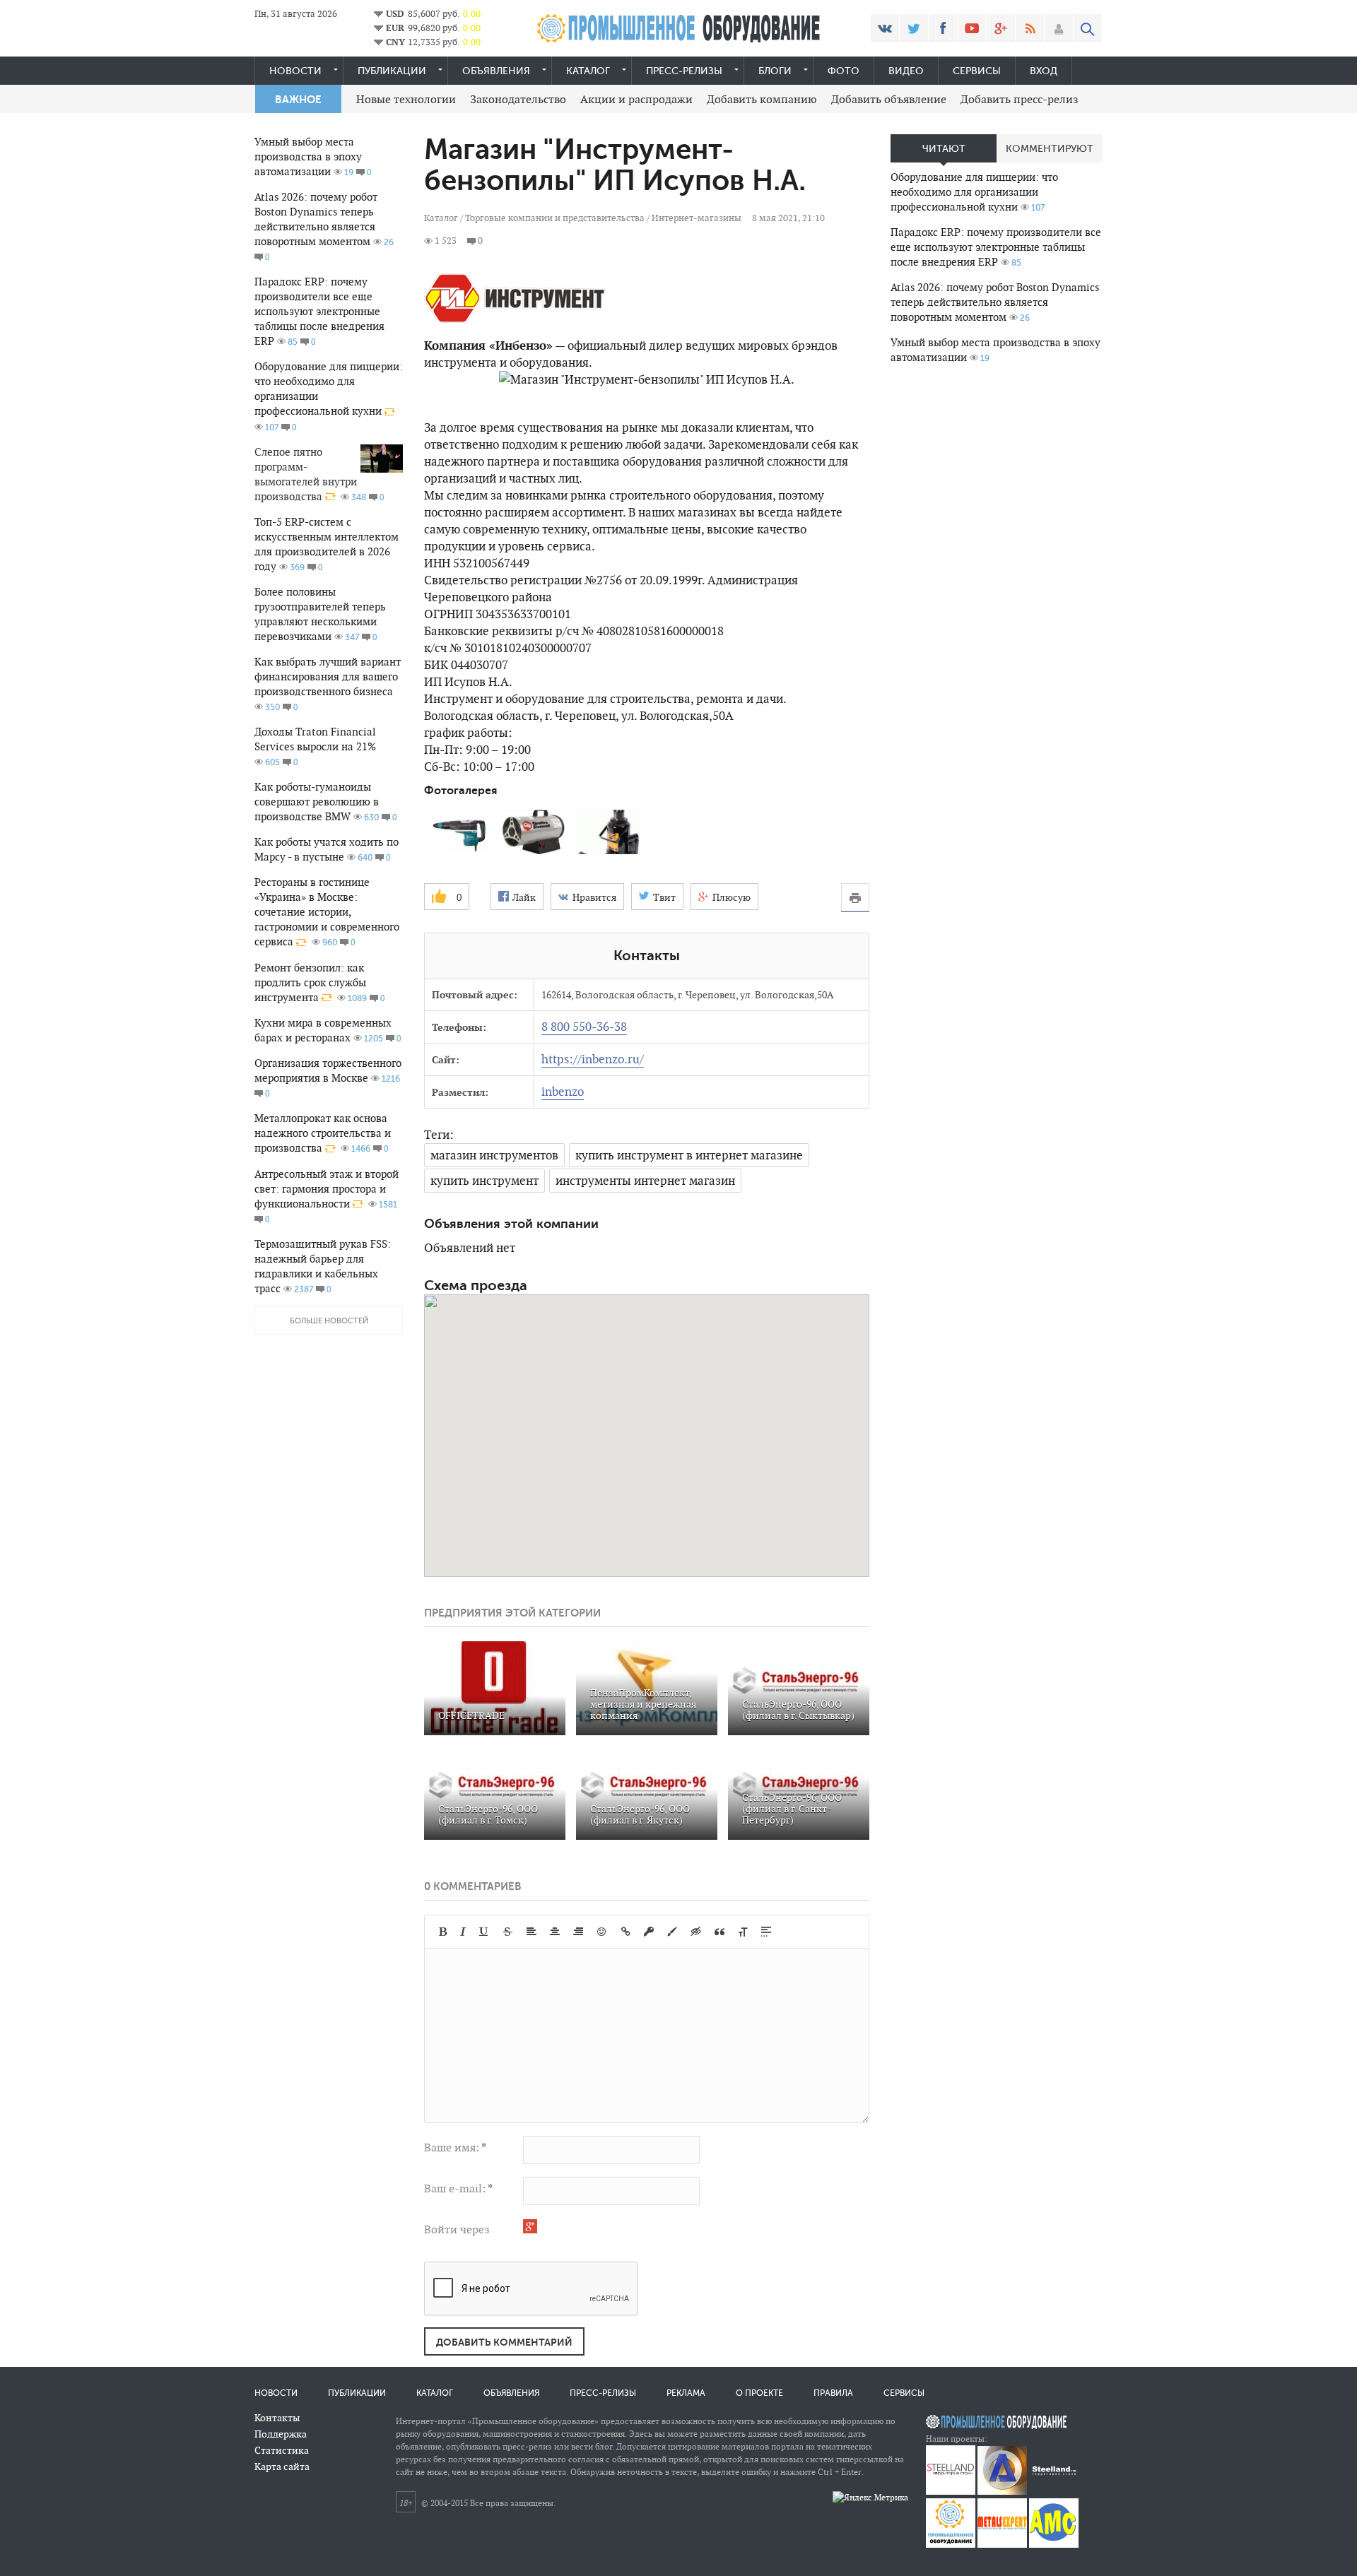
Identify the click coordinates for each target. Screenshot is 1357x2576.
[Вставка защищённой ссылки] (649, 1932)
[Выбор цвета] (672, 1932)
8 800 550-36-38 (584, 1027)
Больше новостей (329, 1321)
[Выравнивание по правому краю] (578, 1932)
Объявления (496, 71)
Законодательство (518, 99)
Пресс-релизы (684, 71)
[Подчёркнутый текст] (484, 1932)
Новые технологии (406, 99)
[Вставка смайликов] (602, 1932)
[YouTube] (972, 28)
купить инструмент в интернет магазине (689, 1155)
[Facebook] (943, 28)
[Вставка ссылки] (626, 1932)
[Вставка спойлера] (766, 1932)
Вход (1044, 71)
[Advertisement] (997, 598)
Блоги (775, 71)
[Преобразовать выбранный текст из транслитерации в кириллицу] (743, 1932)
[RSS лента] (1030, 28)
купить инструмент (484, 1181)
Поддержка (281, 2434)
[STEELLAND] (951, 2492)
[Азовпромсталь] (1002, 2492)
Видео (906, 71)
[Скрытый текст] (696, 1932)
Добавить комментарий (504, 2342)
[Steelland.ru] (1054, 2492)
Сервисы (977, 71)
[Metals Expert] (1002, 2545)
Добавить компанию (762, 99)
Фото (844, 71)
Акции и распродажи (636, 99)
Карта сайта (282, 2466)
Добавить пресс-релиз (1020, 99)
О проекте (759, 2393)
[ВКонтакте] (885, 28)
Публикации (392, 71)
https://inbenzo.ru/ (593, 1059)
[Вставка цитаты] (719, 1932)
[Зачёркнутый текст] (507, 1932)
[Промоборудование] (951, 2545)
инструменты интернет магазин (645, 1181)
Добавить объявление (889, 99)
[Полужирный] (443, 1932)
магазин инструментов (494, 1155)
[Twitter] (914, 28)
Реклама (686, 2393)
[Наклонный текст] (463, 1932)
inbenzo (563, 1092)
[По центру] (555, 1932)
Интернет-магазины (697, 218)
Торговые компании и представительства (555, 218)
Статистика (282, 2450)
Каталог (588, 71)
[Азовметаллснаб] (1054, 2545)
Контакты (277, 2418)
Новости (295, 71)
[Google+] (1001, 28)
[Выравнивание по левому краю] (531, 1932)
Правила (833, 2393)
